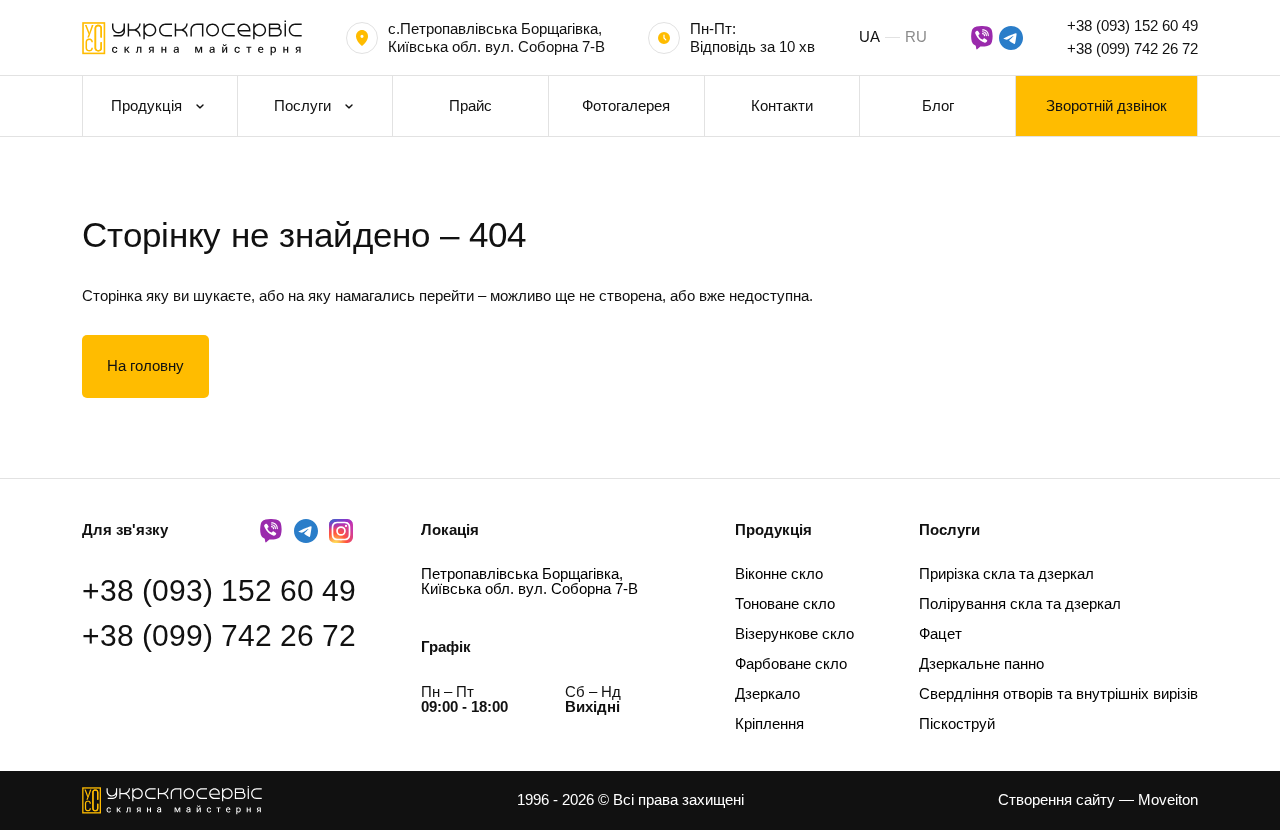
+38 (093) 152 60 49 (1132, 25)
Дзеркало (767, 693)
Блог (938, 105)
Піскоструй (957, 723)
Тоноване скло (785, 603)
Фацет (940, 633)
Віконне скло (779, 573)
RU (916, 36)
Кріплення (769, 723)
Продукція (146, 105)
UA (869, 36)
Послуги (302, 105)
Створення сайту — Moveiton (1098, 799)
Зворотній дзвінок (1106, 105)
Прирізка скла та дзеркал (1006, 573)
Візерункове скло (794, 633)
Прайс (470, 105)
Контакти (782, 105)
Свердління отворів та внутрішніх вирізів (1058, 693)
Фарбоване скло (791, 663)
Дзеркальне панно (981, 663)
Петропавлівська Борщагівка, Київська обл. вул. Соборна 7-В (529, 581)
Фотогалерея (626, 105)
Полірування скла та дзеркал (1020, 603)
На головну (145, 365)
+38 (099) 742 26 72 (1132, 48)
